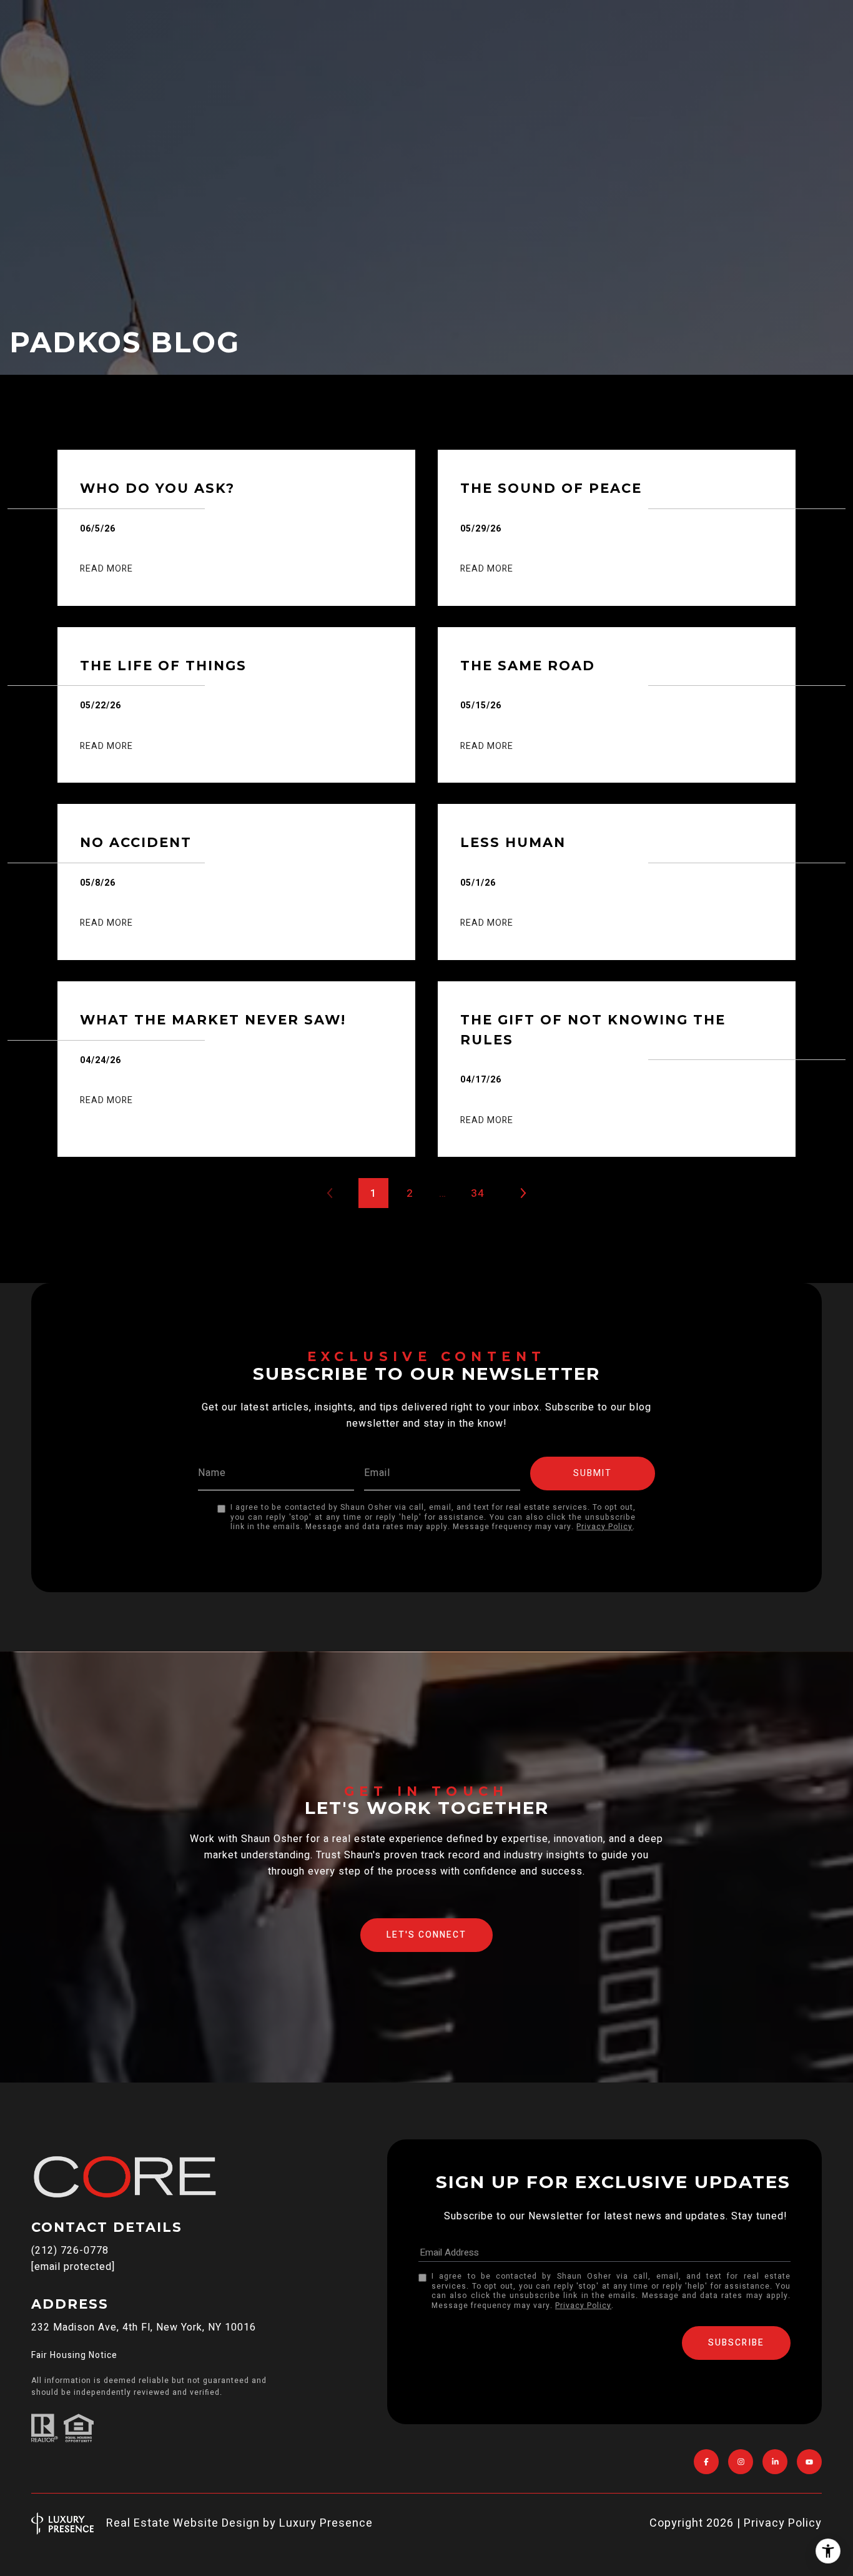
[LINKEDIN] (775, 2462)
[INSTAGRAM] (741, 2462)
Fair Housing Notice (74, 2355)
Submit (593, 1473)
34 (478, 1193)
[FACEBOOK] (706, 2462)
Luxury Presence (326, 2523)
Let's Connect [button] (426, 1935)
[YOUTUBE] (809, 2462)
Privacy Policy (604, 1527)
